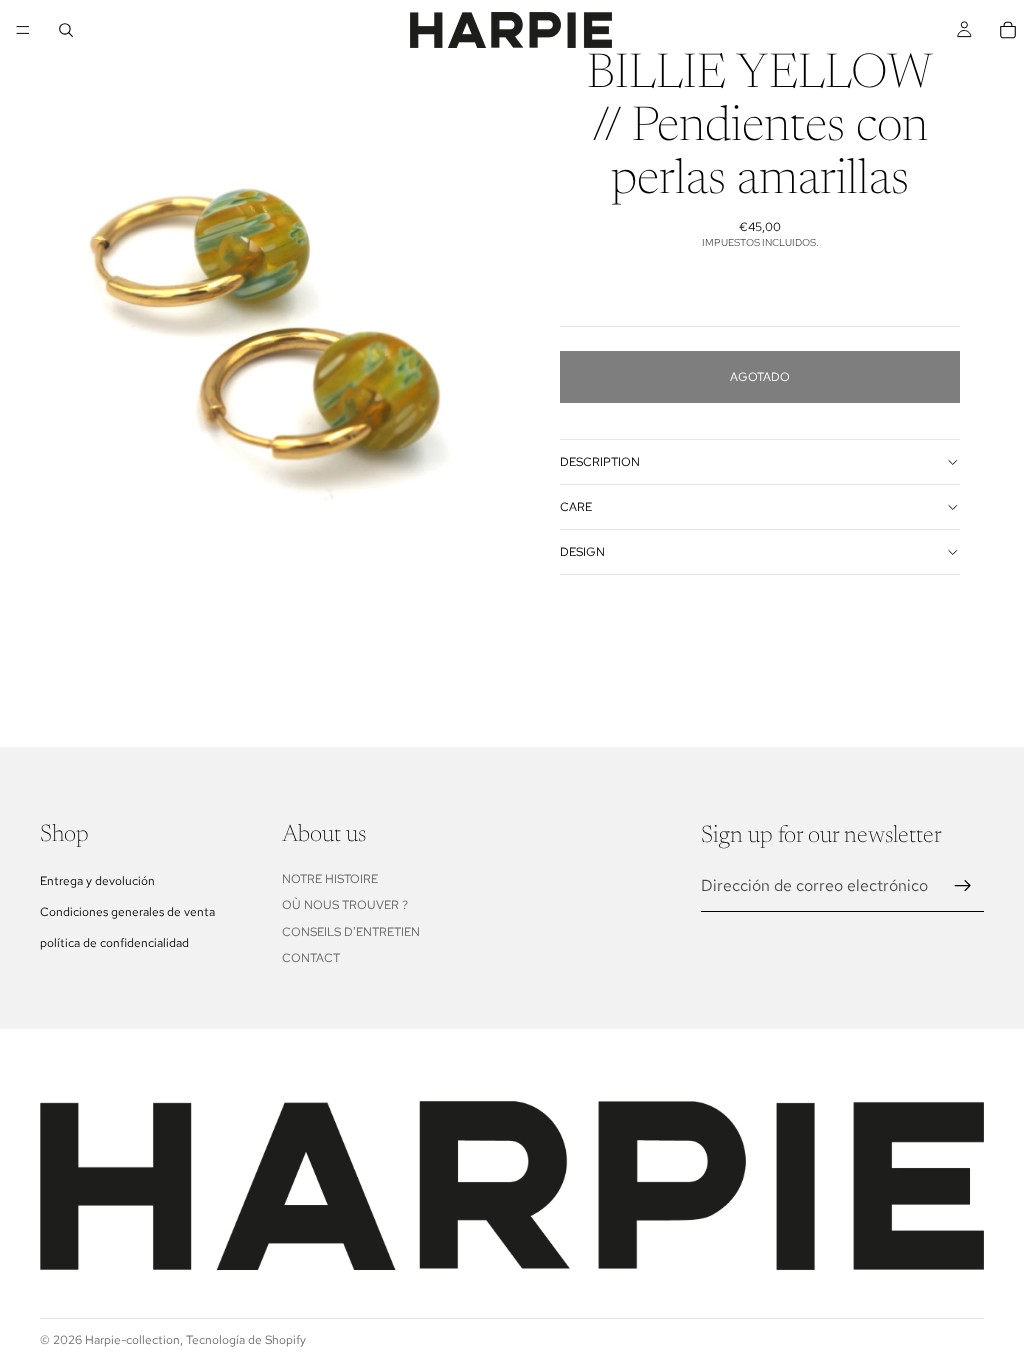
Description (600, 462)
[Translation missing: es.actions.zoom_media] (256, 320)
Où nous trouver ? (345, 905)
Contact (311, 958)
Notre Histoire (330, 879)
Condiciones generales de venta (127, 912)
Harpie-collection (132, 1340)
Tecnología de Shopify (246, 1340)
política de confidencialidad (114, 943)
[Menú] (23, 30)
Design (582, 552)
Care (576, 507)
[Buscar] (66, 30)
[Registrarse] (963, 886)
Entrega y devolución (97, 881)
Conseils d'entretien (351, 932)
